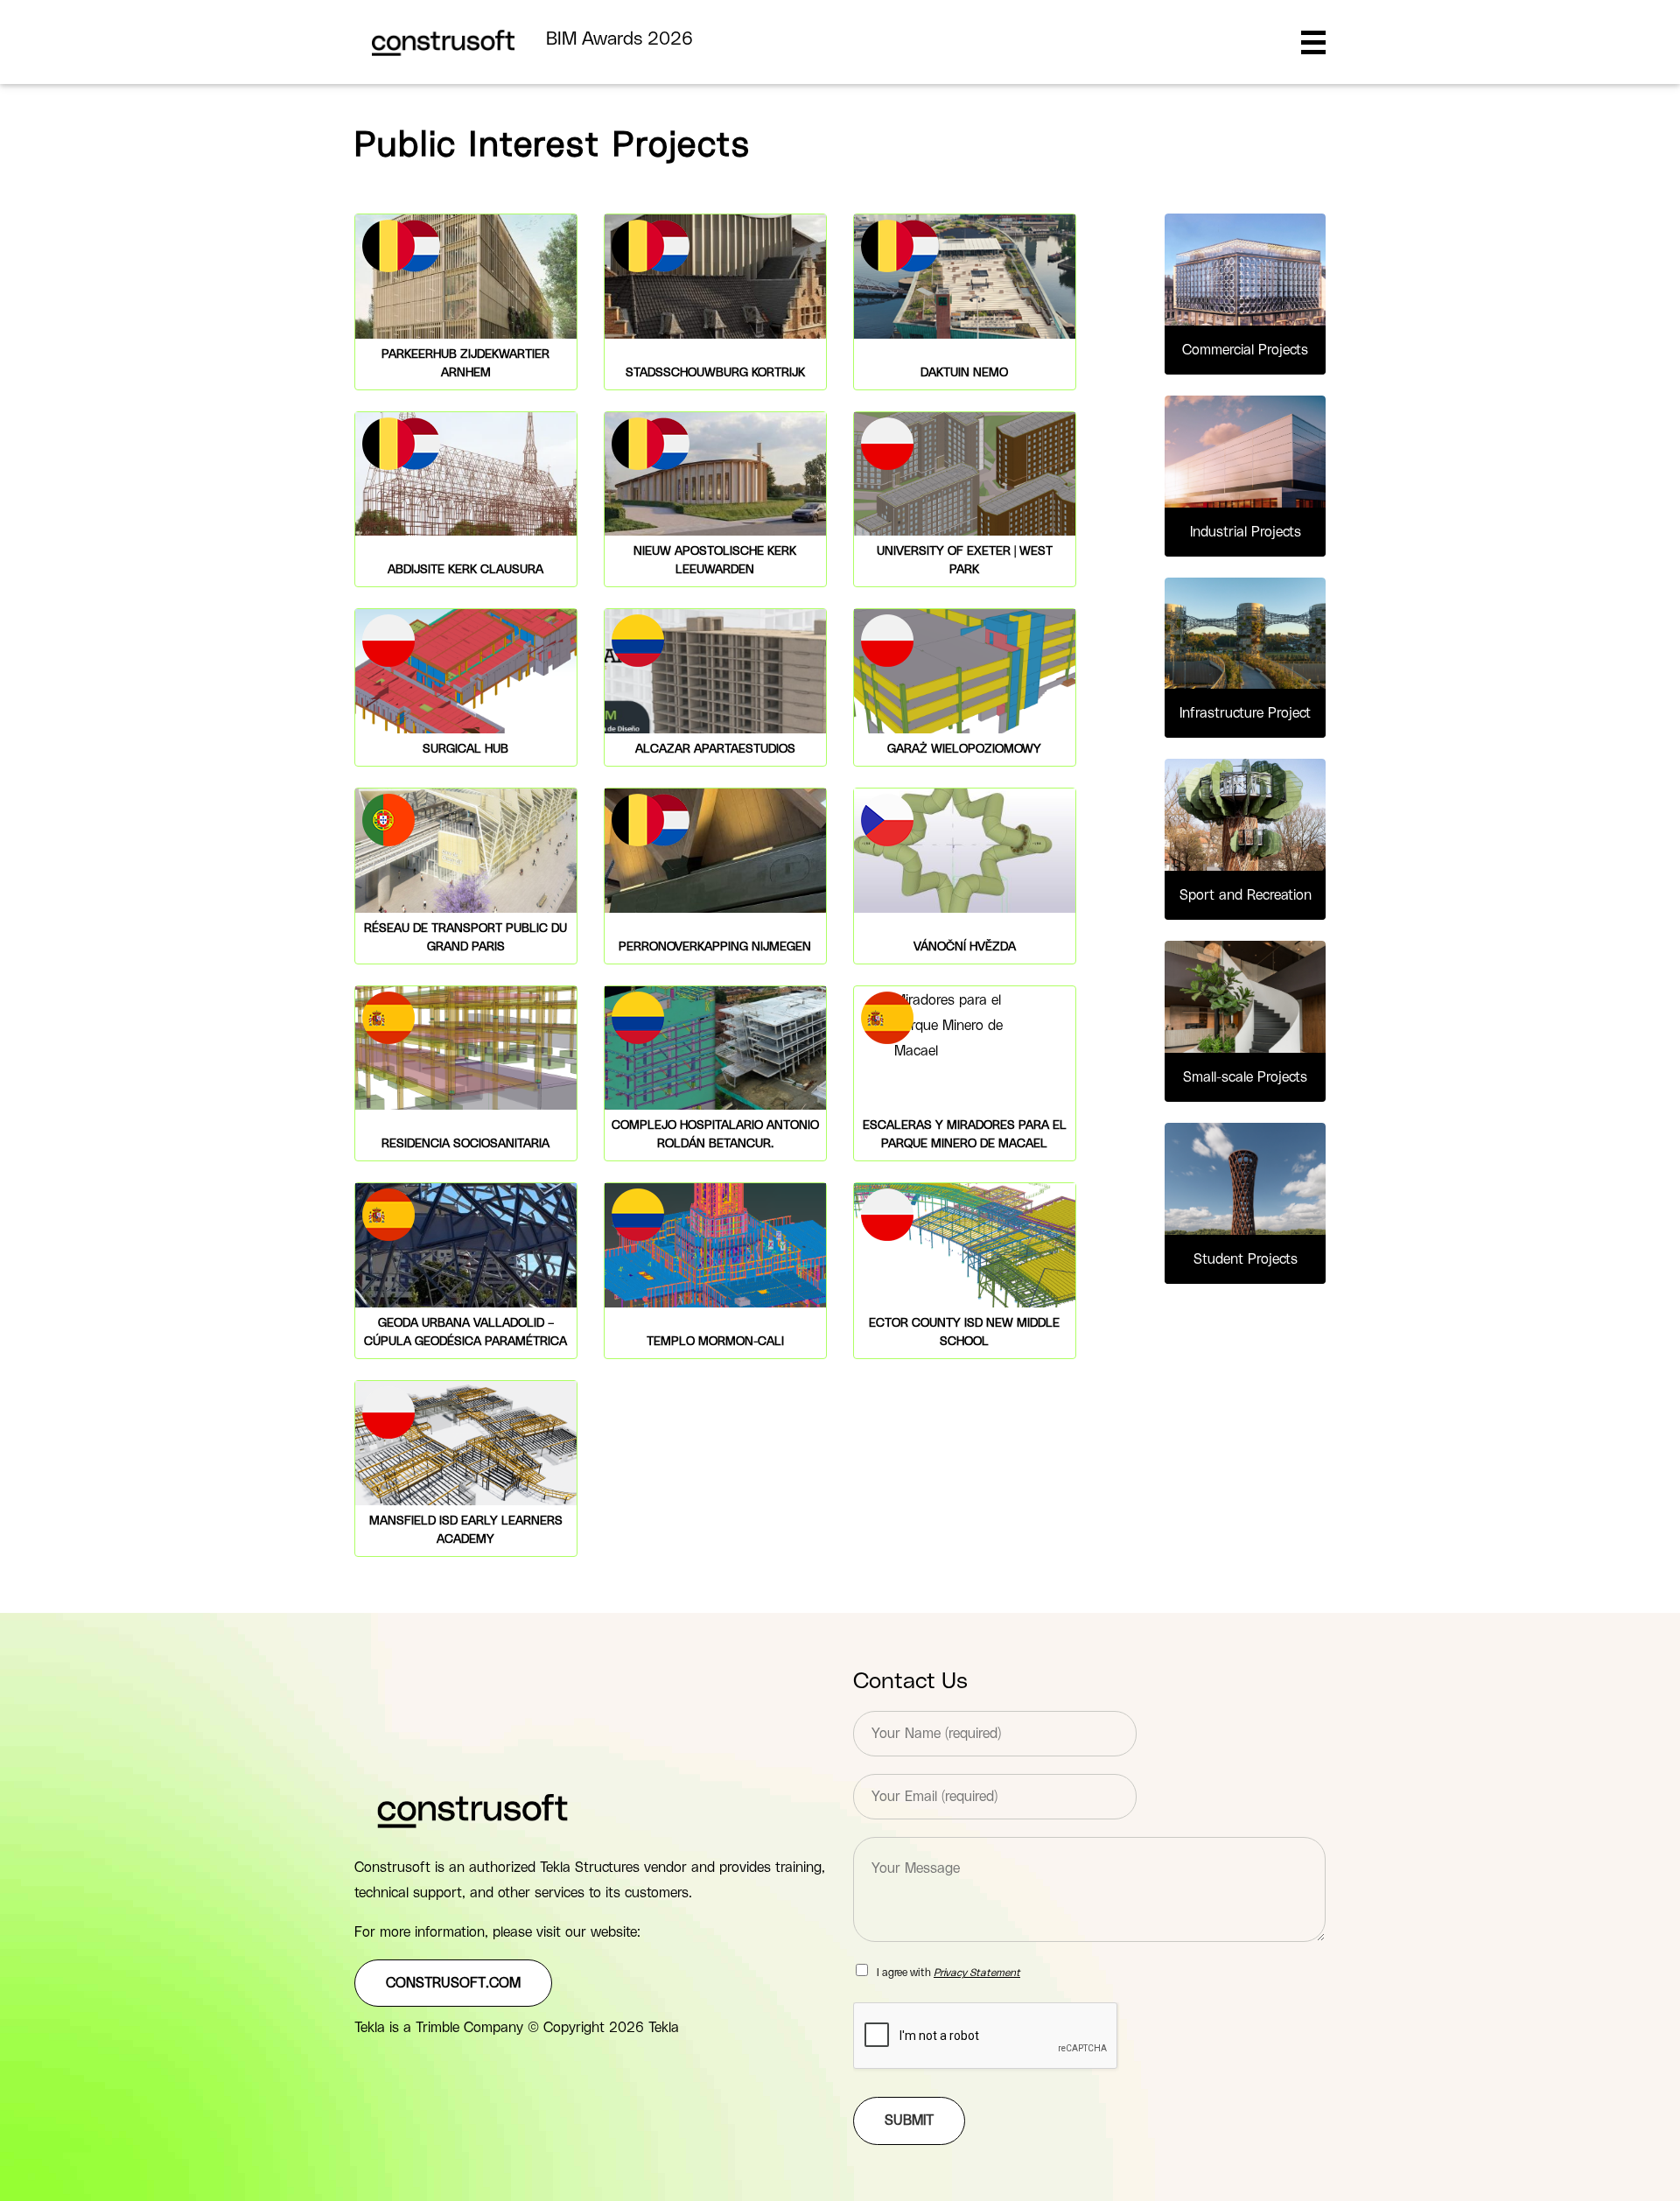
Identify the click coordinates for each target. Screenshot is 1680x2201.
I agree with (948, 1973)
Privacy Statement (977, 1973)
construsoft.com (453, 1983)
